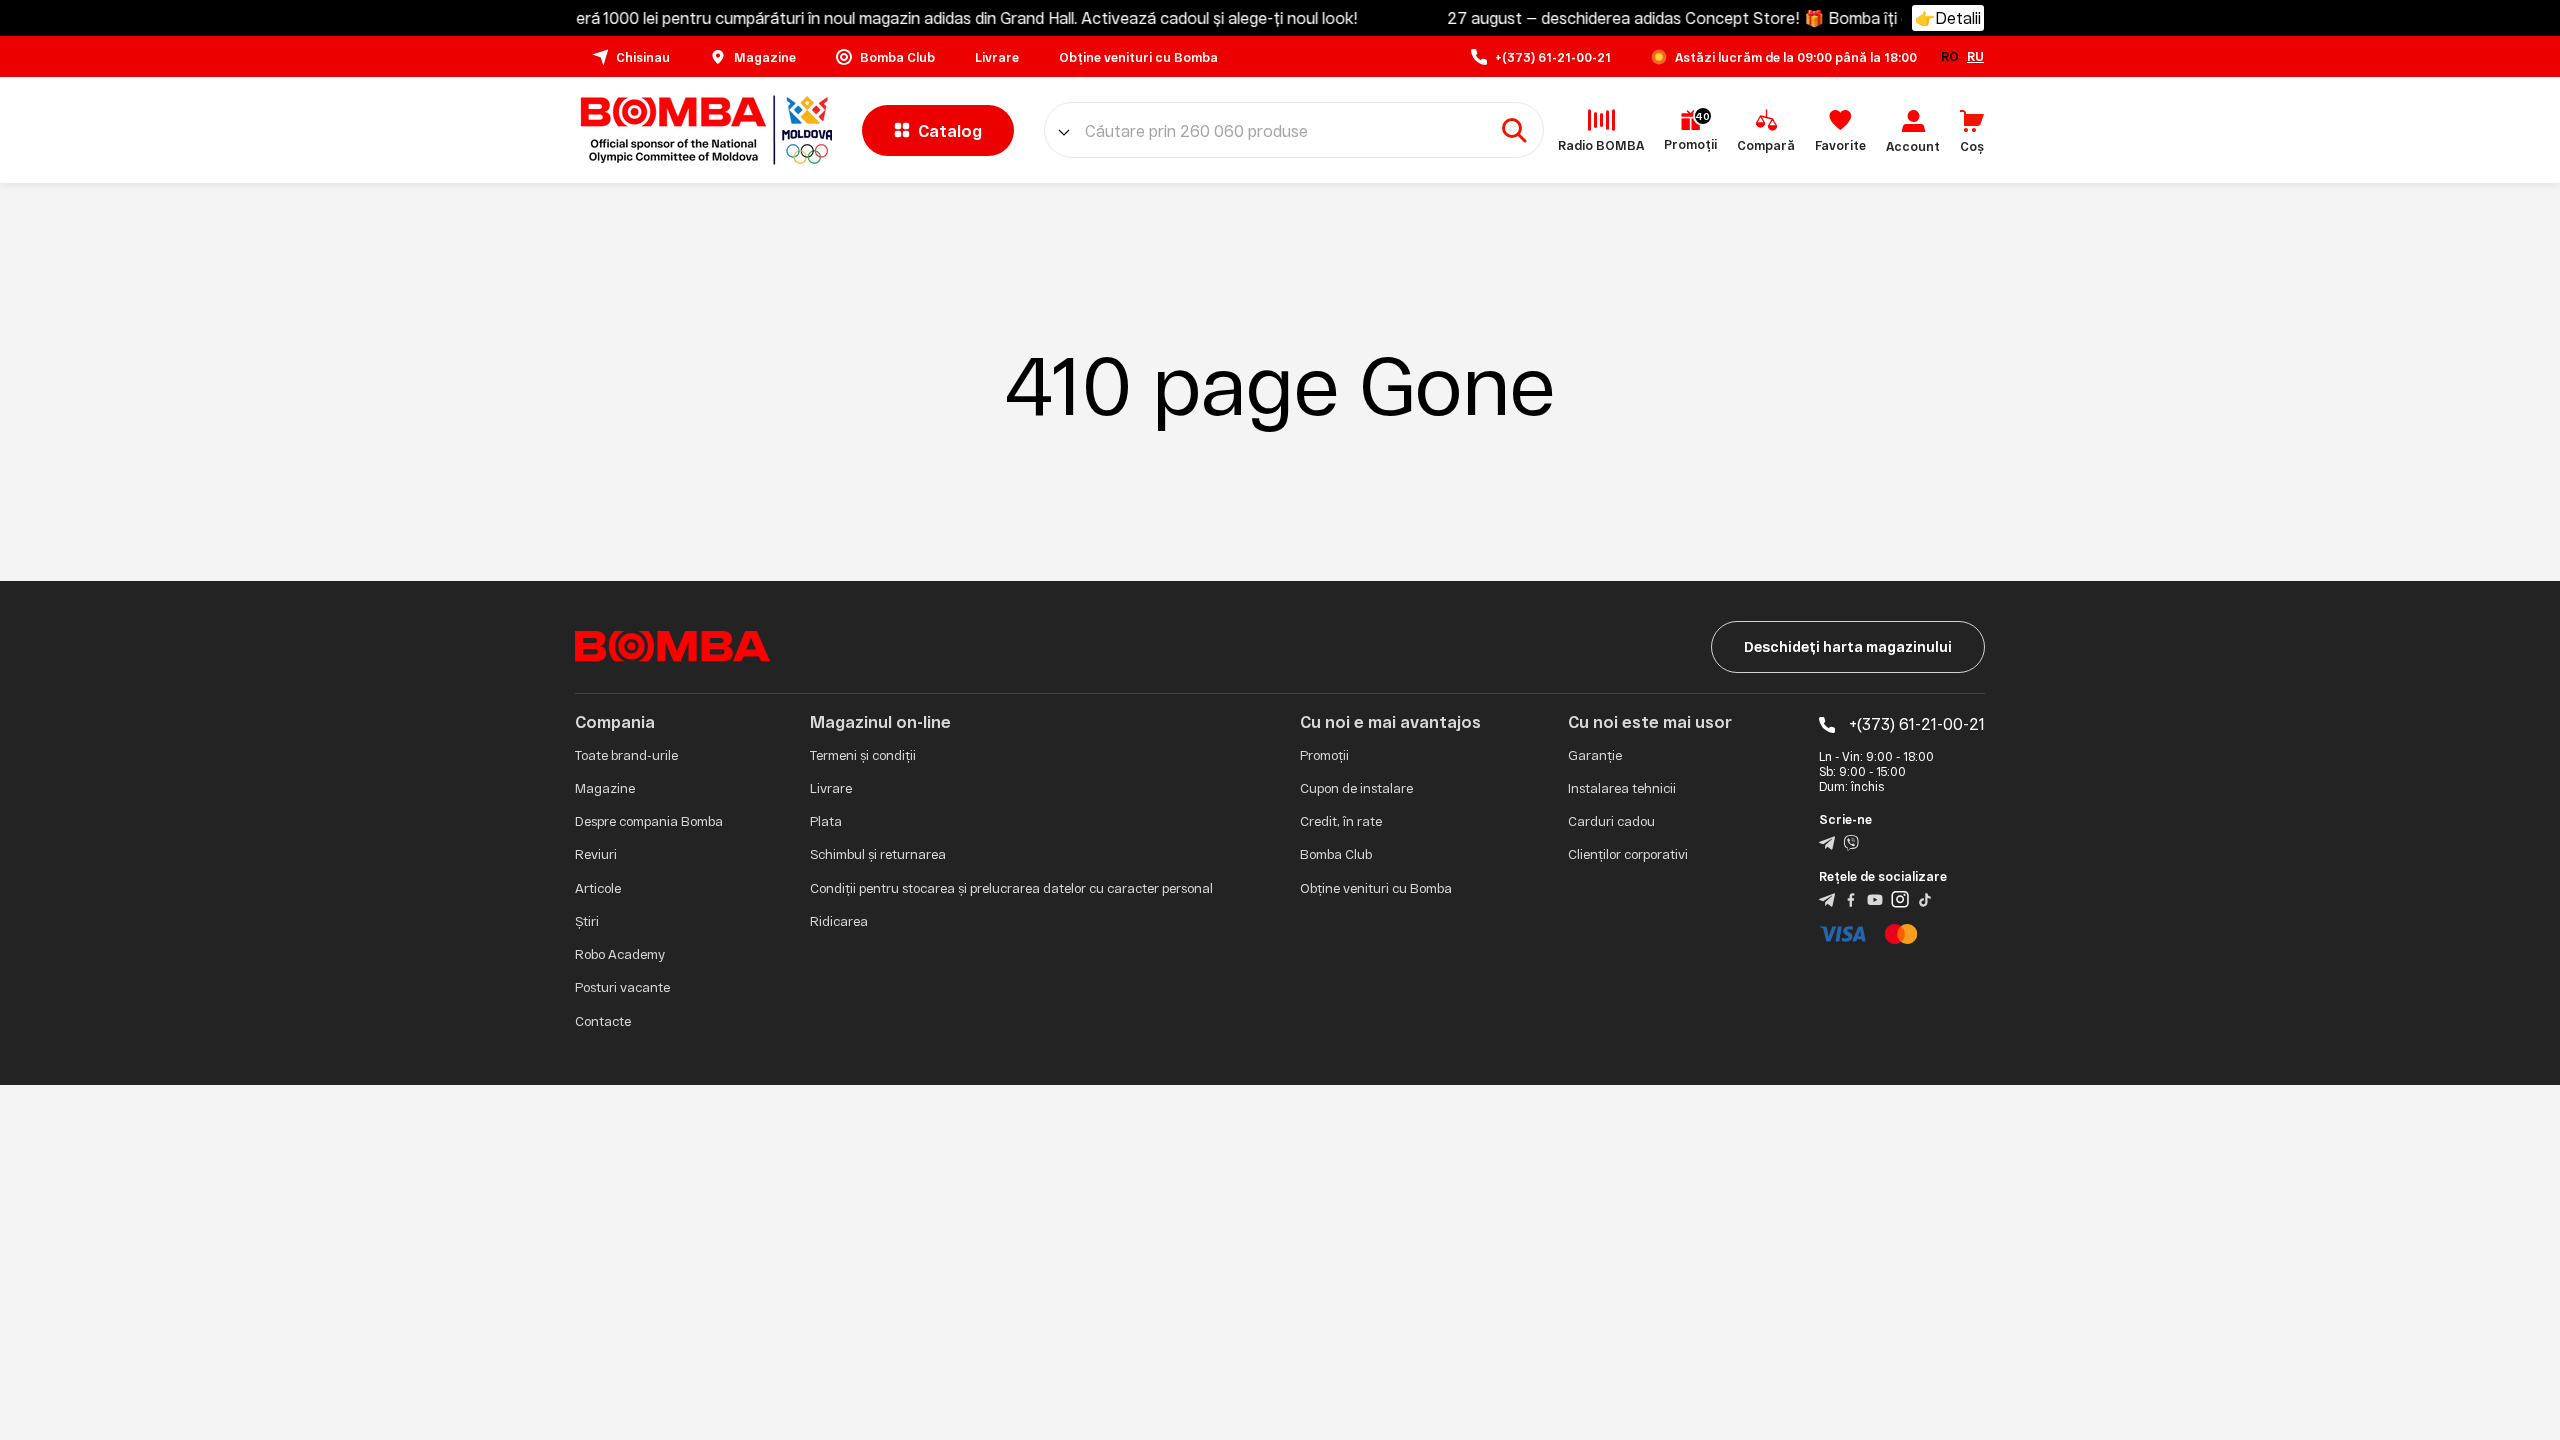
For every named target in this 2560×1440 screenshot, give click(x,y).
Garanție (1595, 755)
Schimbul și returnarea (878, 854)
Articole (598, 888)
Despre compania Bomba (649, 821)
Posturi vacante (622, 987)
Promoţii (1324, 755)
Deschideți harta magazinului (1848, 646)
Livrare (831, 788)
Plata (826, 821)
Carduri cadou (1611, 821)
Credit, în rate (1341, 821)
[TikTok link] (1925, 898)
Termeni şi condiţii (863, 755)
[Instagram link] (1900, 898)
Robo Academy (620, 954)
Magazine (605, 788)
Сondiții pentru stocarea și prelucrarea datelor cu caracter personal (1011, 888)
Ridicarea (839, 921)
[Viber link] (1851, 841)
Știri (587, 921)
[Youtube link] (1875, 898)
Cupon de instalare (1356, 788)
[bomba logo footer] (672, 644)
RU (1975, 56)
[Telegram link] (1827, 841)
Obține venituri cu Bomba (1376, 888)
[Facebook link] (1851, 898)
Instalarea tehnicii (1622, 788)
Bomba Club (1336, 854)
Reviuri (596, 854)
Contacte (603, 1021)
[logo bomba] (704, 130)
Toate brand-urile (626, 755)
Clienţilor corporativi (1628, 854)
